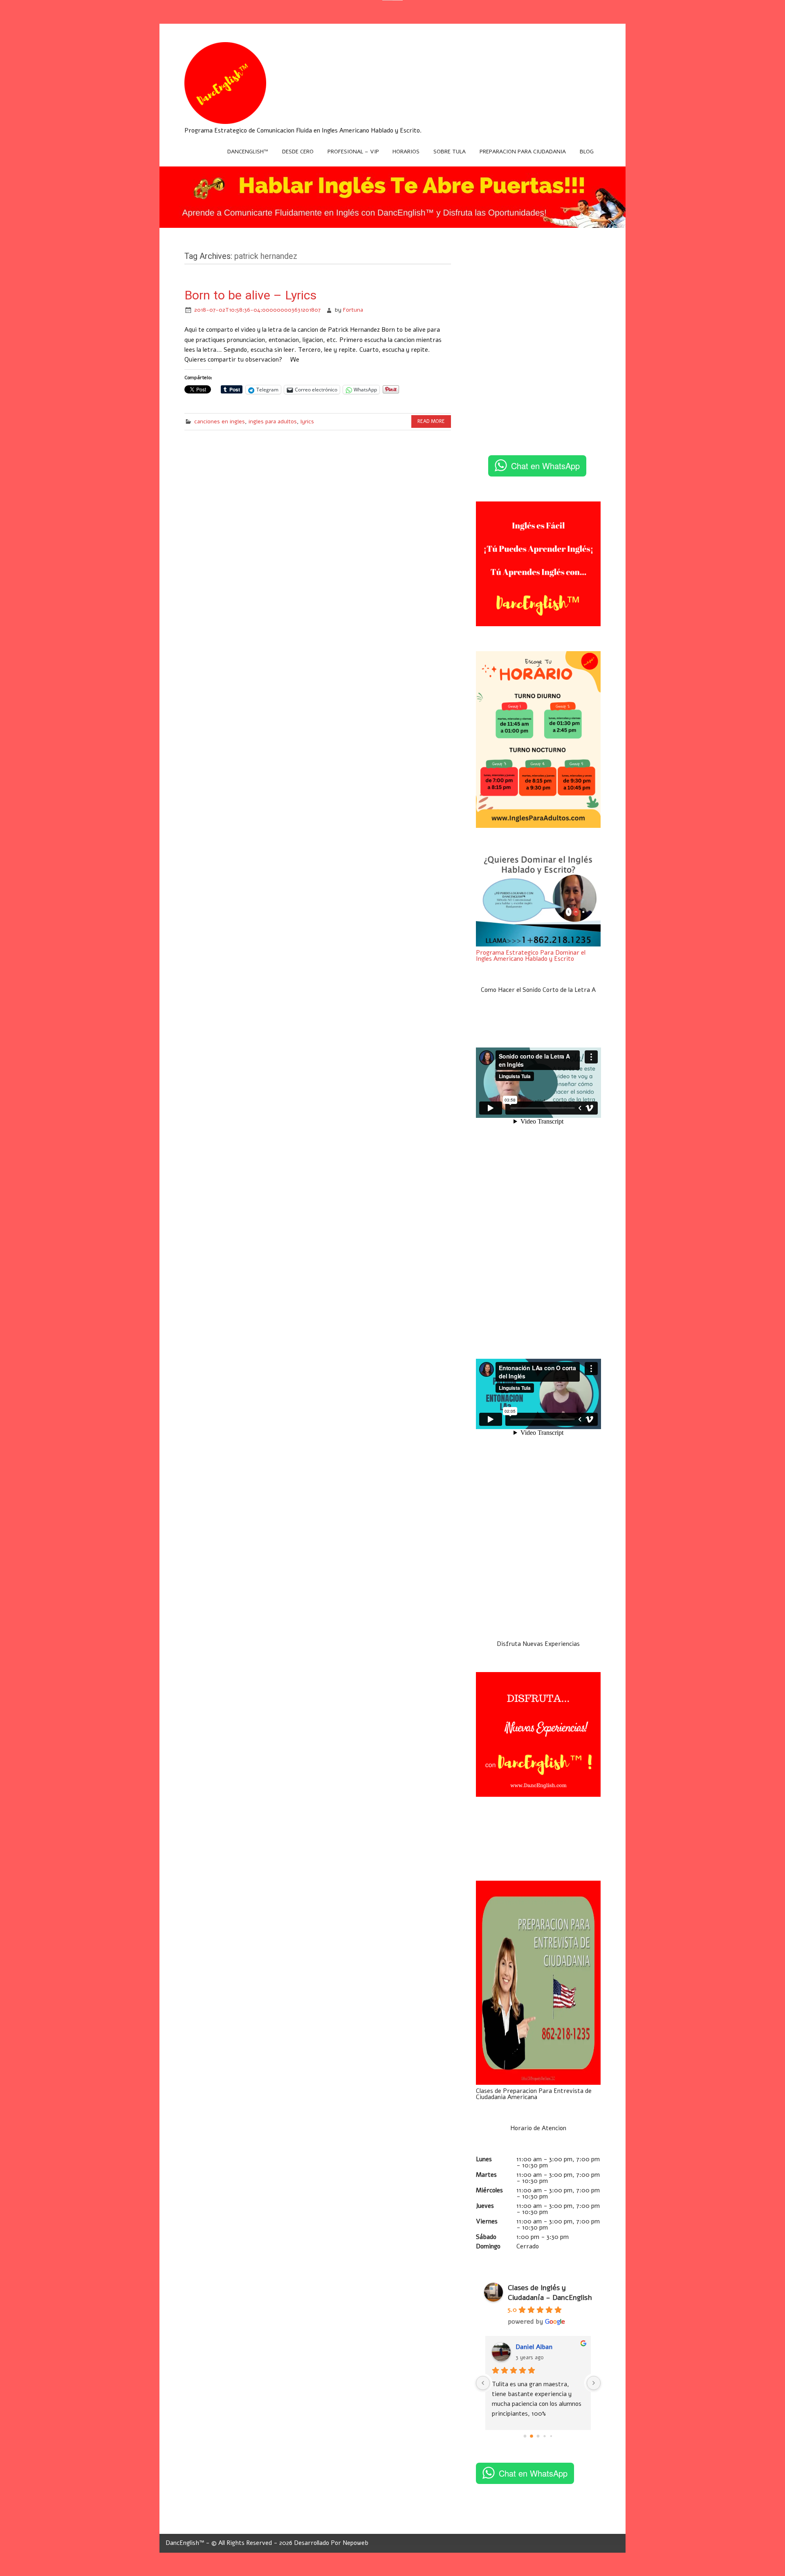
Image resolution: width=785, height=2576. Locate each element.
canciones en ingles (220, 421)
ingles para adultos (273, 421)
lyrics (307, 421)
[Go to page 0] (525, 2436)
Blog (587, 152)
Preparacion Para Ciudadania (523, 152)
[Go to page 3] (545, 2436)
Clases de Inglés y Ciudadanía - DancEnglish (550, 2293)
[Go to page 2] (538, 2436)
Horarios (406, 152)
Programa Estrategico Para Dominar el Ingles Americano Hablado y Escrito (531, 956)
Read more (431, 421)
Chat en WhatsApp (545, 466)
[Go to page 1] (532, 2436)
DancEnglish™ (248, 152)
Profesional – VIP (353, 152)
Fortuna (353, 310)
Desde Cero (298, 152)
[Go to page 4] (551, 2436)
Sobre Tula (450, 152)
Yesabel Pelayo (538, 2347)
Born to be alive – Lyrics (250, 295)
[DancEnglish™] (225, 122)
